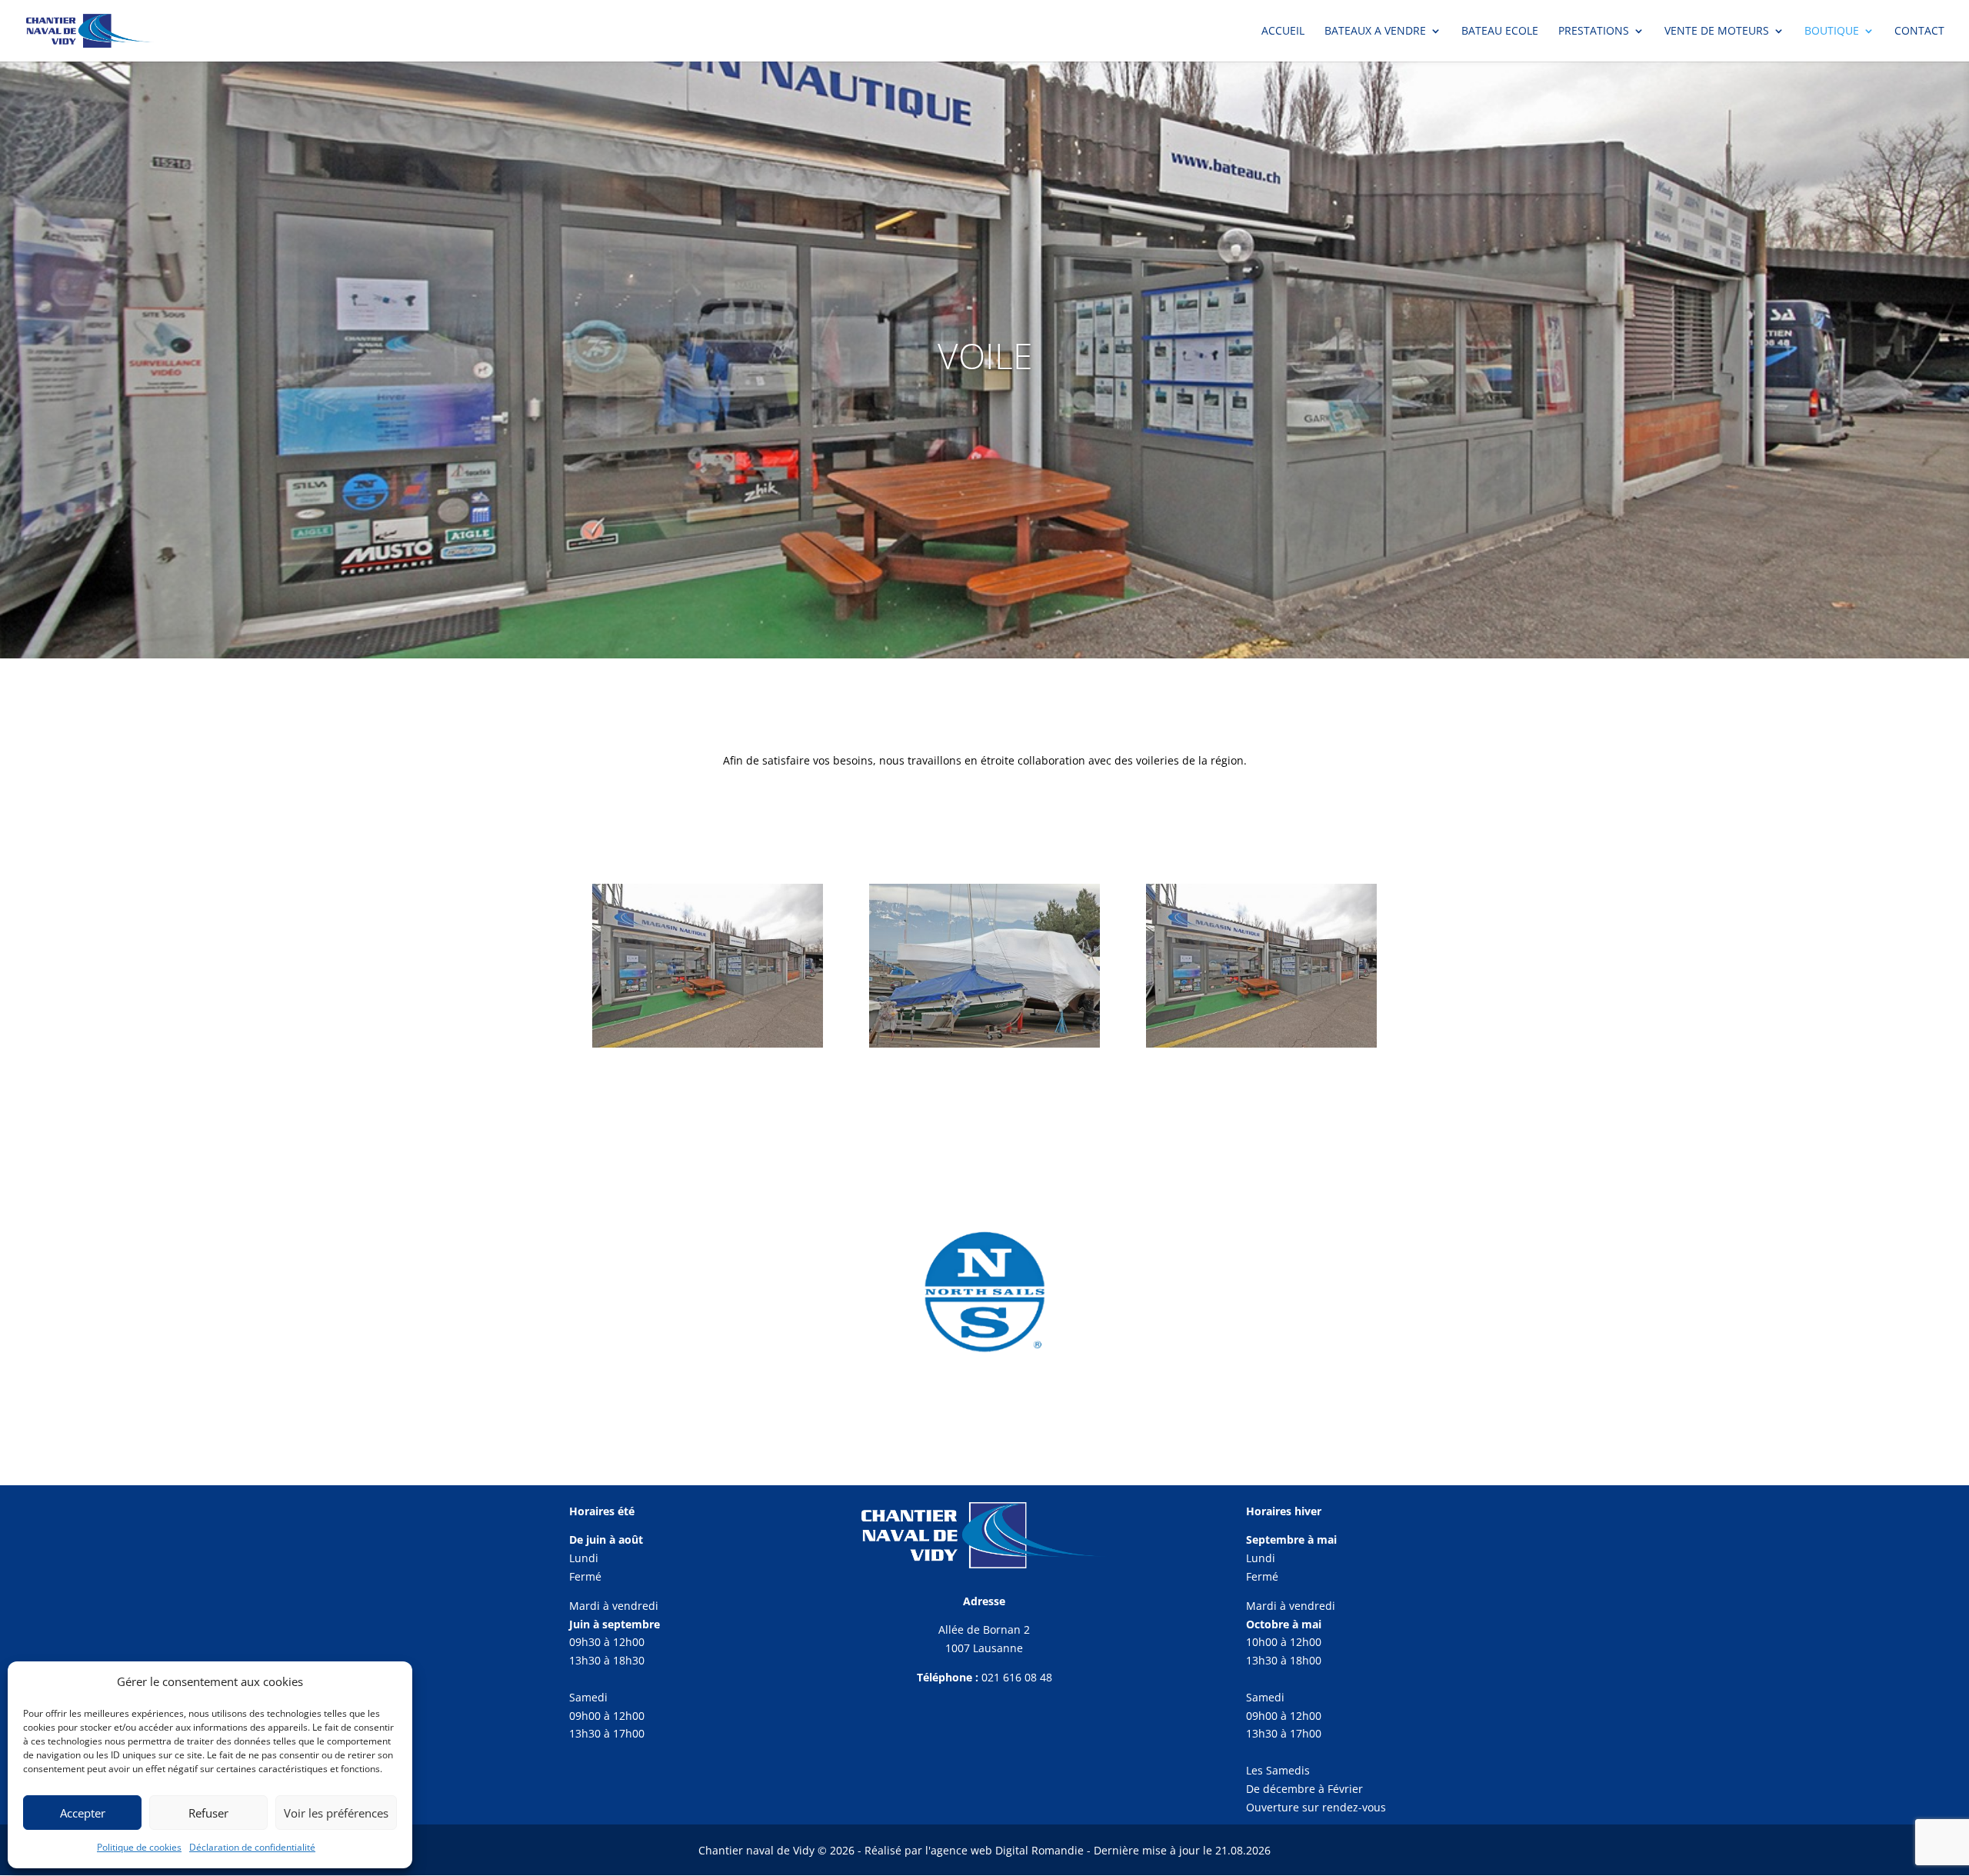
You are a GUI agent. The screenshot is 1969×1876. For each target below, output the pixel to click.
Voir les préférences (336, 1813)
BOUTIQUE (1832, 32)
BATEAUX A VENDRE (1375, 32)
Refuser (208, 1813)
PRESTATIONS (1594, 32)
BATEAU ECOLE (1500, 32)
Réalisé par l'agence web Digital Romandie (974, 1850)
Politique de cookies (139, 1847)
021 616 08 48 (1017, 1677)
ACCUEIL (1283, 32)
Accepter (83, 1813)
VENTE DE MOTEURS (1717, 32)
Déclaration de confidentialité (252, 1847)
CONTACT (1919, 32)
